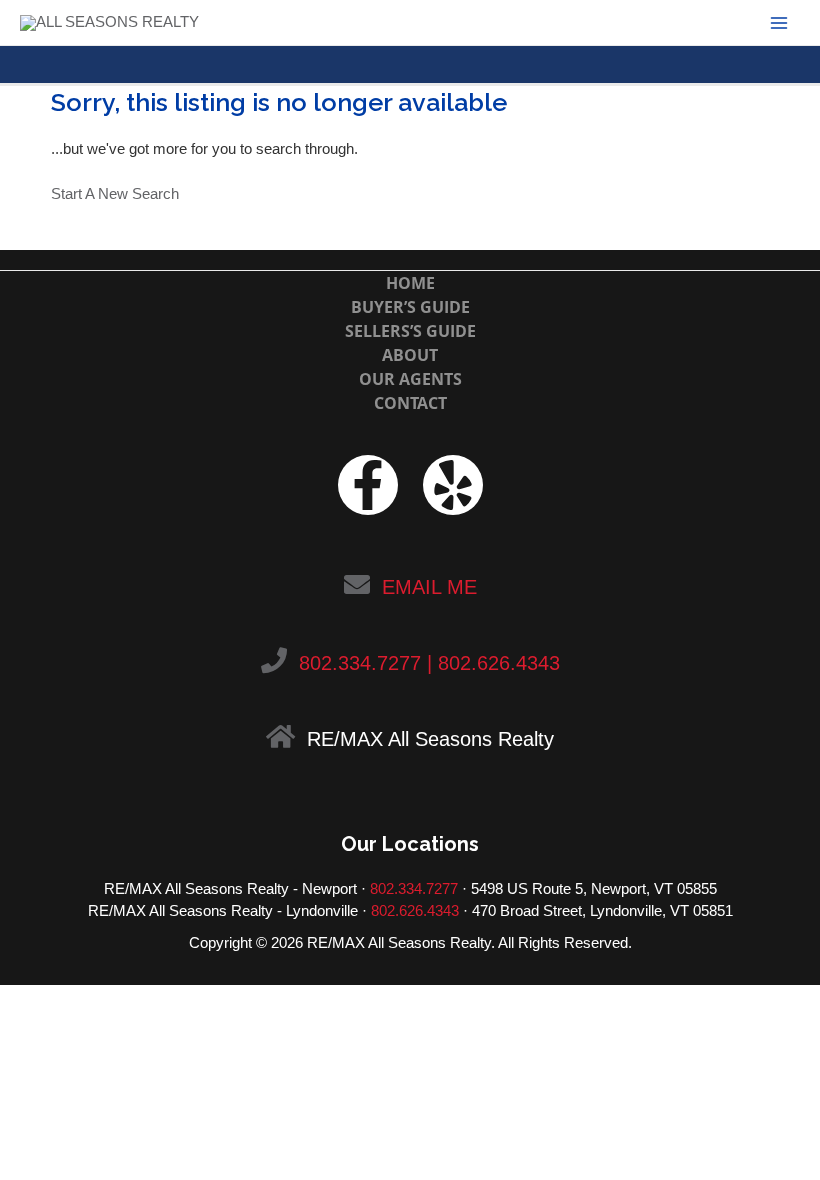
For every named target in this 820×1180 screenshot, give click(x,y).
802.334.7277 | (365, 663)
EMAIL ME (429, 587)
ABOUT (410, 355)
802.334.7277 (414, 889)
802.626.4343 (499, 663)
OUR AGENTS (410, 379)
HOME (410, 283)
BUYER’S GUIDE (410, 307)
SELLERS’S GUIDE (410, 331)
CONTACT (410, 403)
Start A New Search (115, 194)
